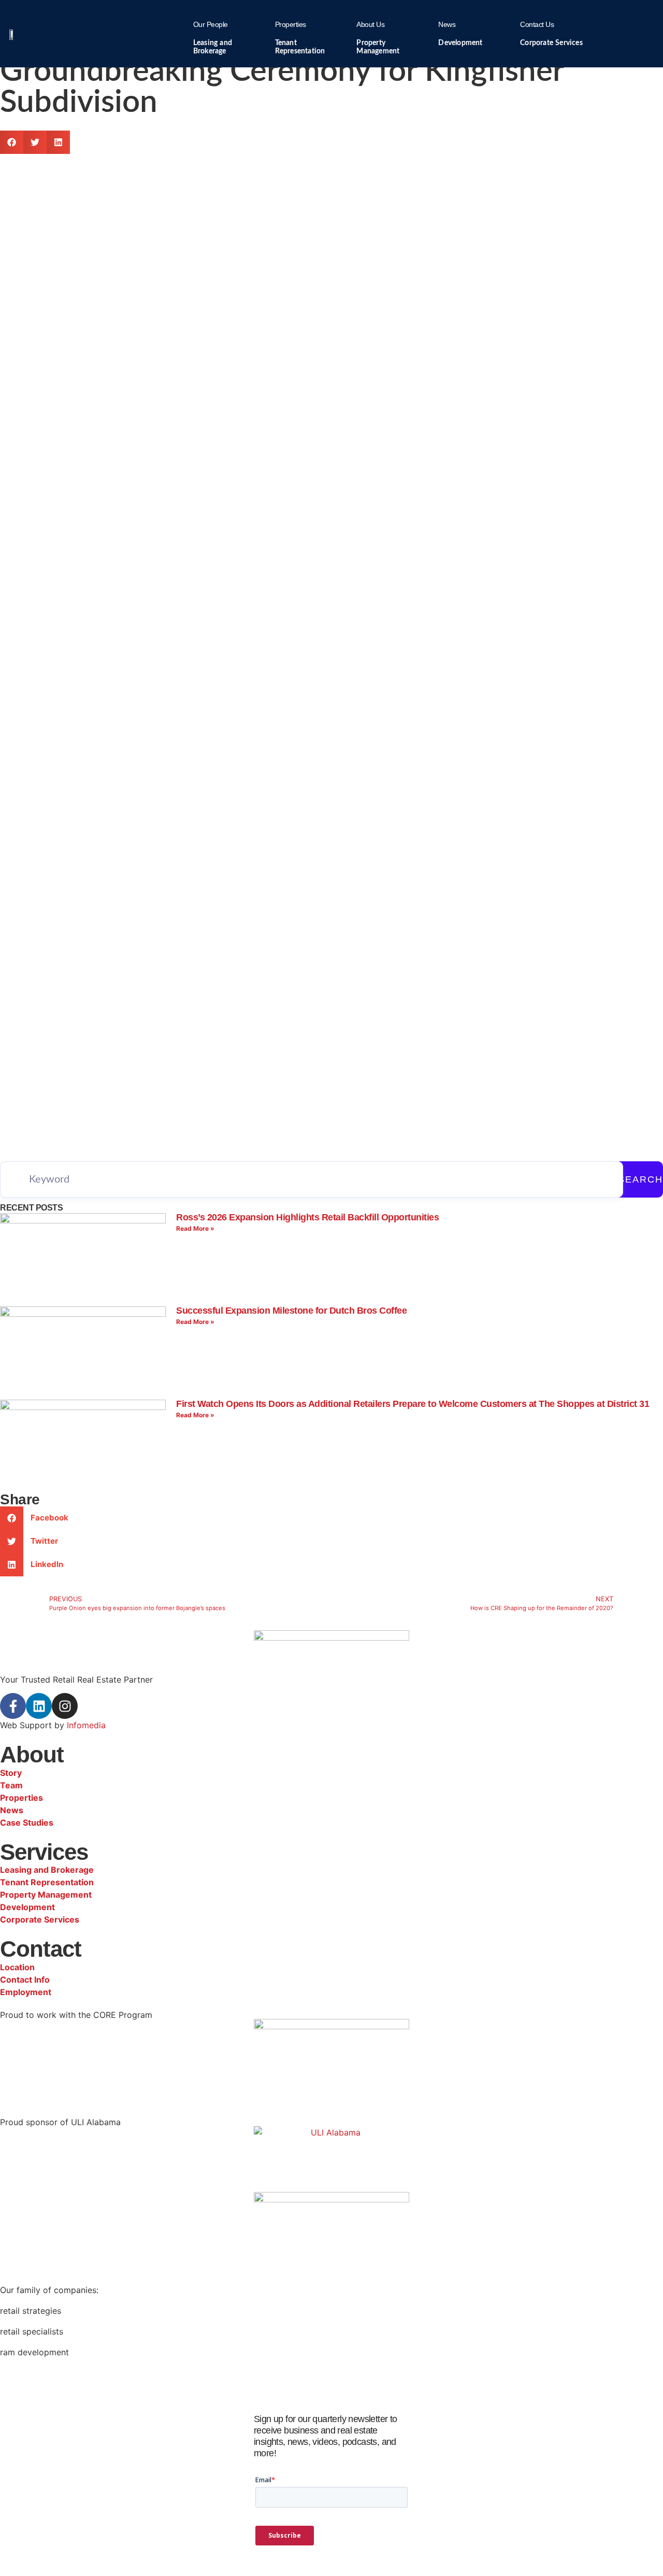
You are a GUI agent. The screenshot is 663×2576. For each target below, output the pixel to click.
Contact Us (537, 24)
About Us (370, 24)
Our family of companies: (49, 2290)
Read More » (195, 1228)
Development (460, 43)
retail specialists (32, 2331)
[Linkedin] (39, 1706)
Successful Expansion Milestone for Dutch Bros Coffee (291, 1311)
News (447, 24)
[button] (12, 142)
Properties (291, 24)
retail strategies (31, 2311)
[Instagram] (65, 1706)
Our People (211, 24)
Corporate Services (551, 43)
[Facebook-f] (13, 1706)
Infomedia (86, 1725)
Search (640, 1179)
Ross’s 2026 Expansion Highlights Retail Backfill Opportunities (307, 1217)
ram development (34, 2352)
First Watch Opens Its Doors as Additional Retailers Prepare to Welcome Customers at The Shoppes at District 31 (413, 1404)
